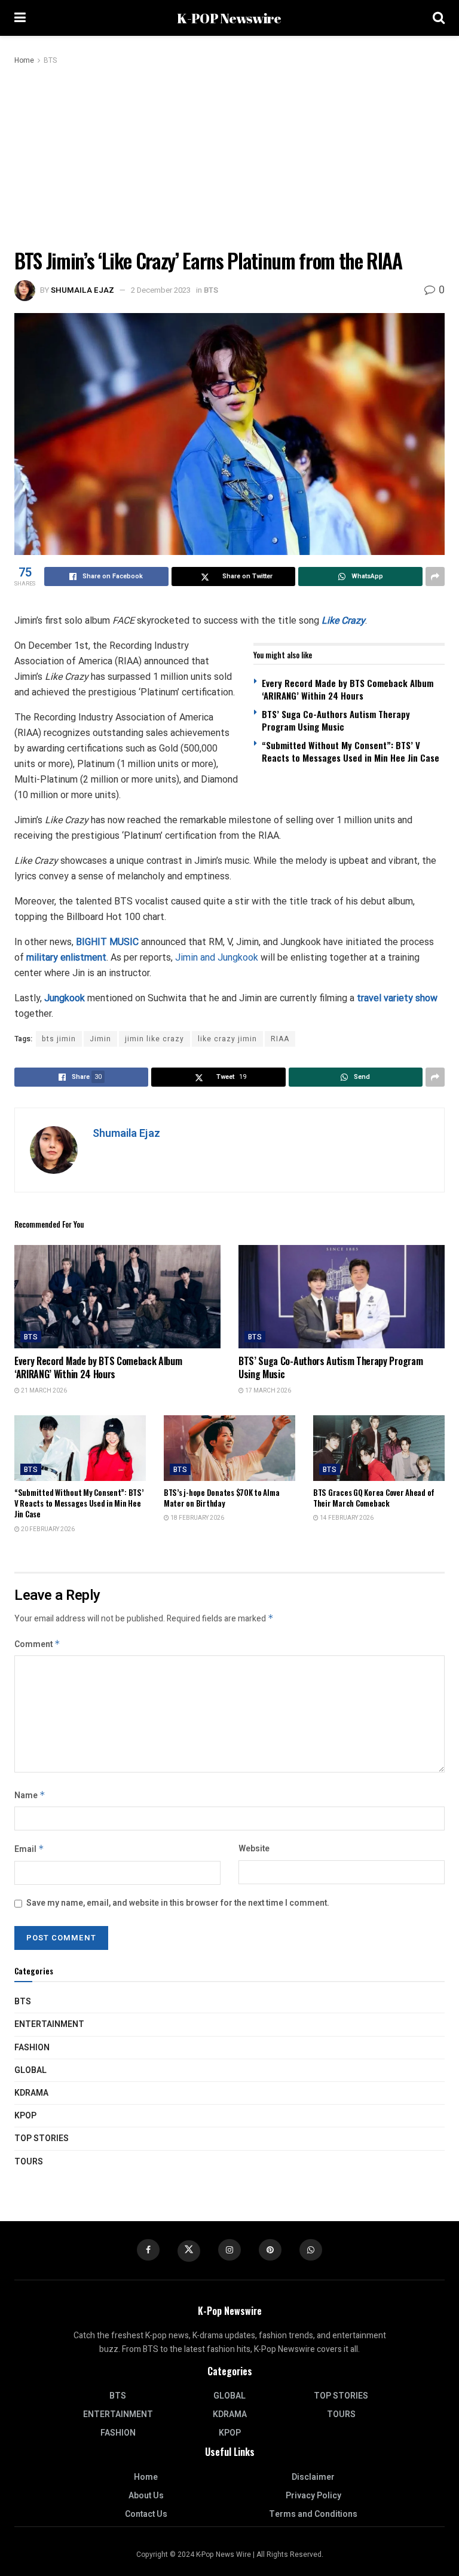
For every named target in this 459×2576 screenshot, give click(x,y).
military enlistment (66, 957)
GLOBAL (30, 2070)
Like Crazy (343, 620)
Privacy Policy (313, 2496)
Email (29, 1849)
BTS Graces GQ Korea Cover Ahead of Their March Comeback (374, 1498)
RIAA (280, 1039)
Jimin (100, 1039)
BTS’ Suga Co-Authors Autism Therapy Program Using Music (336, 720)
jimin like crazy (154, 1039)
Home (24, 60)
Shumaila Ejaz (82, 290)
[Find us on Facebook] (148, 2250)
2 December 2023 (161, 290)
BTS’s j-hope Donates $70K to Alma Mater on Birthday (221, 1498)
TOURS (29, 2162)
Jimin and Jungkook (217, 957)
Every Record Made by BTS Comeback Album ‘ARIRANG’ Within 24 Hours (348, 689)
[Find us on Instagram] (229, 2250)
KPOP (25, 2116)
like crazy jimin (227, 1039)
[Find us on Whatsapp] (311, 2250)
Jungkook (66, 998)
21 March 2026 (43, 1391)
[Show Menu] (20, 18)
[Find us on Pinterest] (270, 2250)
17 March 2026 (267, 1391)
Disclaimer (313, 2477)
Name (30, 1795)
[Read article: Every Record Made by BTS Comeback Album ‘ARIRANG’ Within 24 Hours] (117, 1297)
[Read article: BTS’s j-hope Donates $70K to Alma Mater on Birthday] (229, 1448)
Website (254, 1849)
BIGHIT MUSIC (107, 942)
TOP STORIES (42, 2138)
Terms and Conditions (313, 2514)
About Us (146, 2496)
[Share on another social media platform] (435, 576)
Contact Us (146, 2514)
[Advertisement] (229, 157)
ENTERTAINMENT (49, 2024)
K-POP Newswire (229, 18)
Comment (37, 1644)
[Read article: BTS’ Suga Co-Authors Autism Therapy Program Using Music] (342, 1297)
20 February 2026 (47, 1529)
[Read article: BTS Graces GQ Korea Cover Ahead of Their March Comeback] (379, 1448)
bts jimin (59, 1039)
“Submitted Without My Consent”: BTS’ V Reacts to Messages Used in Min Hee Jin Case (351, 751)
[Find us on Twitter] (189, 2251)
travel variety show (397, 998)
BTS (50, 60)
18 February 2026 (197, 1518)
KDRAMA (31, 2093)
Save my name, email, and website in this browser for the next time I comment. (178, 1903)
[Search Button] (439, 18)
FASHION (32, 2048)
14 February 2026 (346, 1518)
